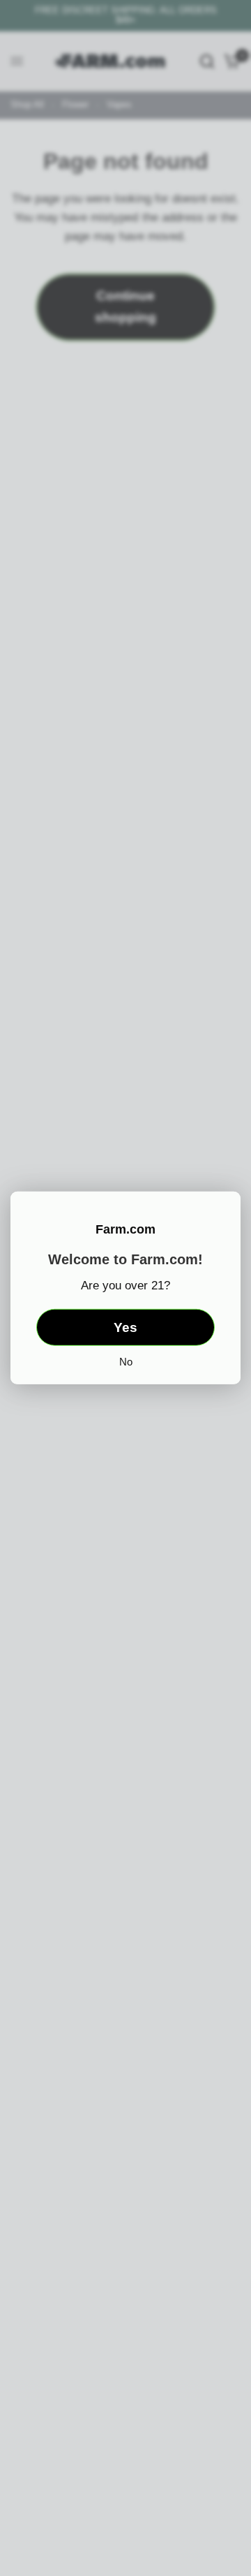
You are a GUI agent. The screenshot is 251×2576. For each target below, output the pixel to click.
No (126, 1362)
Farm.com (125, 1229)
